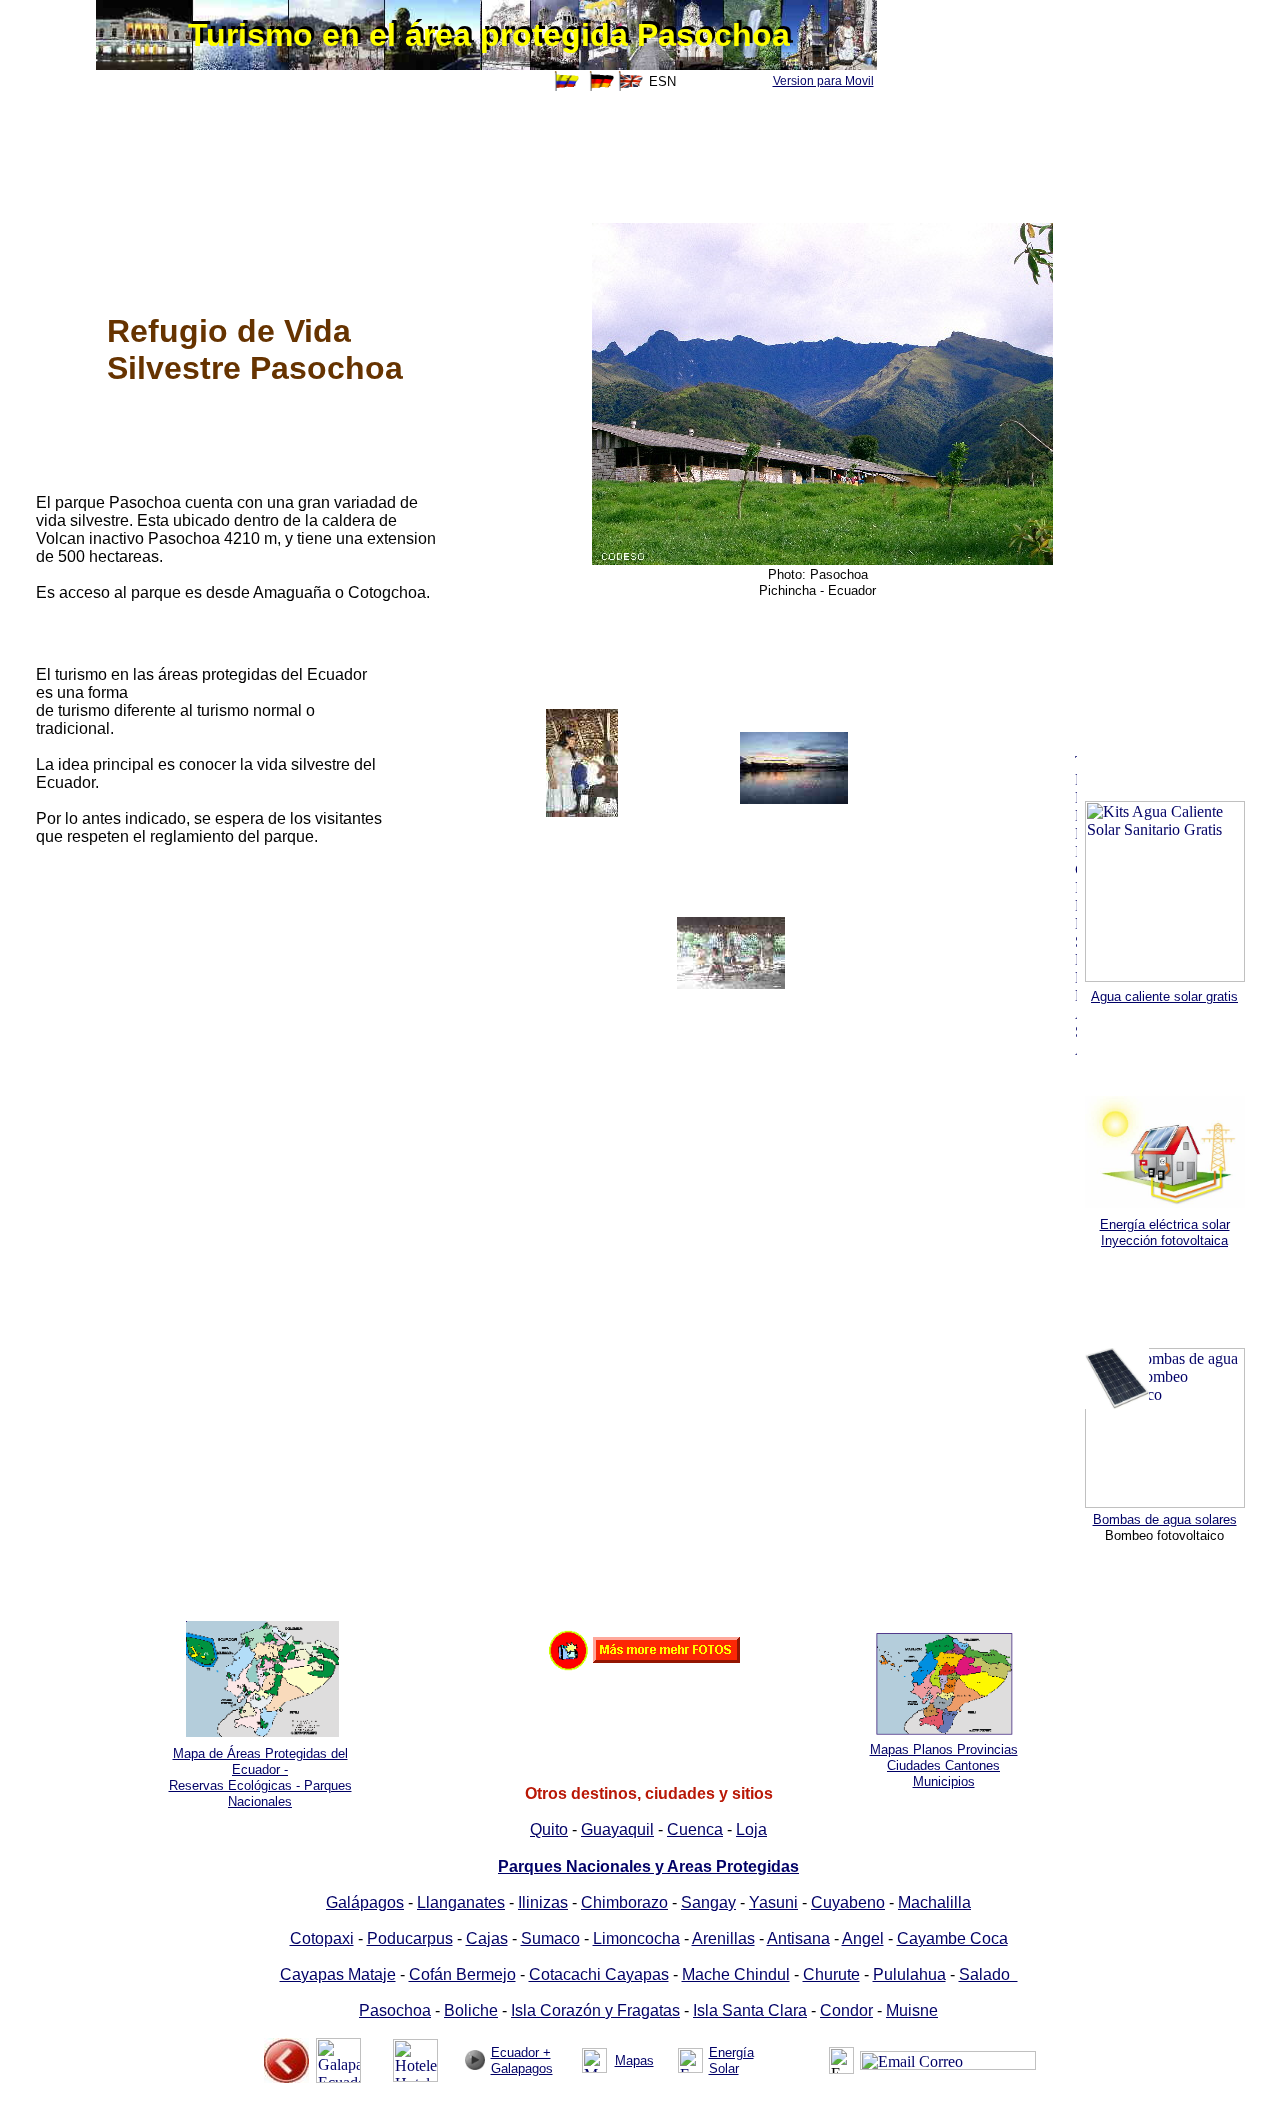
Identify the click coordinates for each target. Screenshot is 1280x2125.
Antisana (798, 1938)
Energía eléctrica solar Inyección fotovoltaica (1165, 1232)
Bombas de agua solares (1165, 1519)
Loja (751, 1829)
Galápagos (365, 1902)
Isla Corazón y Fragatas (595, 2010)
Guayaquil (617, 1829)
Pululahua (909, 1974)
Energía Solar (731, 2060)
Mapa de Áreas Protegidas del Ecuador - (260, 1761)
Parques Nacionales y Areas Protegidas (648, 1866)
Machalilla (934, 1902)
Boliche (471, 2010)
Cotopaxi (322, 1938)
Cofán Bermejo (462, 1974)
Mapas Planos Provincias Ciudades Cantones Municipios (944, 1765)
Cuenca (695, 1829)
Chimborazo (624, 1902)
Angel (863, 1938)
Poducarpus (410, 1938)
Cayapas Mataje (338, 1974)
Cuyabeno (848, 1902)
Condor (846, 2010)
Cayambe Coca (952, 1938)
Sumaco (550, 1938)
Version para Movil (823, 81)
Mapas (634, 2060)
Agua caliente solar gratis (1164, 996)
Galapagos (522, 2068)
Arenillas (723, 1938)
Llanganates (461, 1902)
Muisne (912, 2010)
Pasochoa (395, 2010)
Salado (988, 1974)
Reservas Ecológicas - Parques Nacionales (260, 1793)
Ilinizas (543, 1902)
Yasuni (773, 1902)
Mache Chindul (736, 1974)
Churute (831, 1974)
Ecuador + (521, 2052)
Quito (549, 1829)
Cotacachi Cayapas (599, 1974)
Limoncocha (636, 1938)
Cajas (487, 1938)
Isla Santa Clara (750, 2010)
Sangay (708, 1902)
